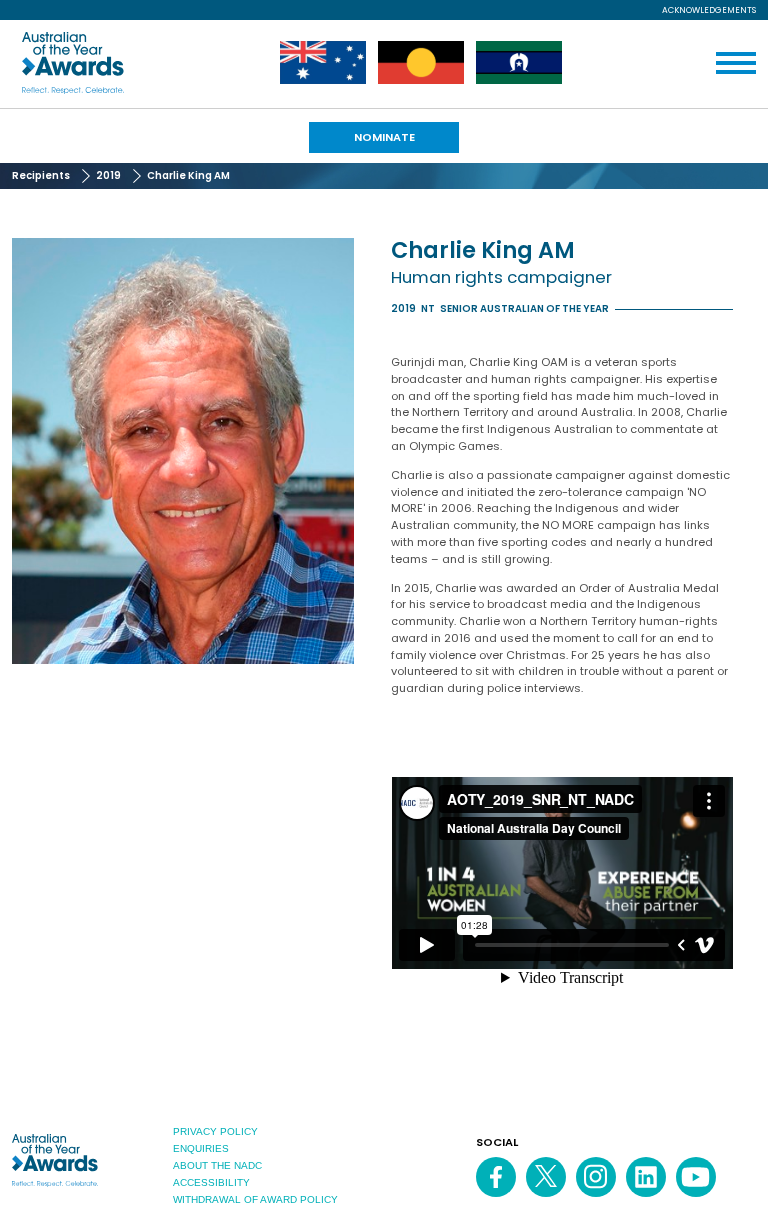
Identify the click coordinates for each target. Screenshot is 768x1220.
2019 (108, 175)
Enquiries (201, 1148)
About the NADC (217, 1165)
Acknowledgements (708, 10)
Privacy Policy (215, 1131)
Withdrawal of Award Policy (255, 1199)
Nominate (384, 137)
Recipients (41, 175)
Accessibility (211, 1182)
